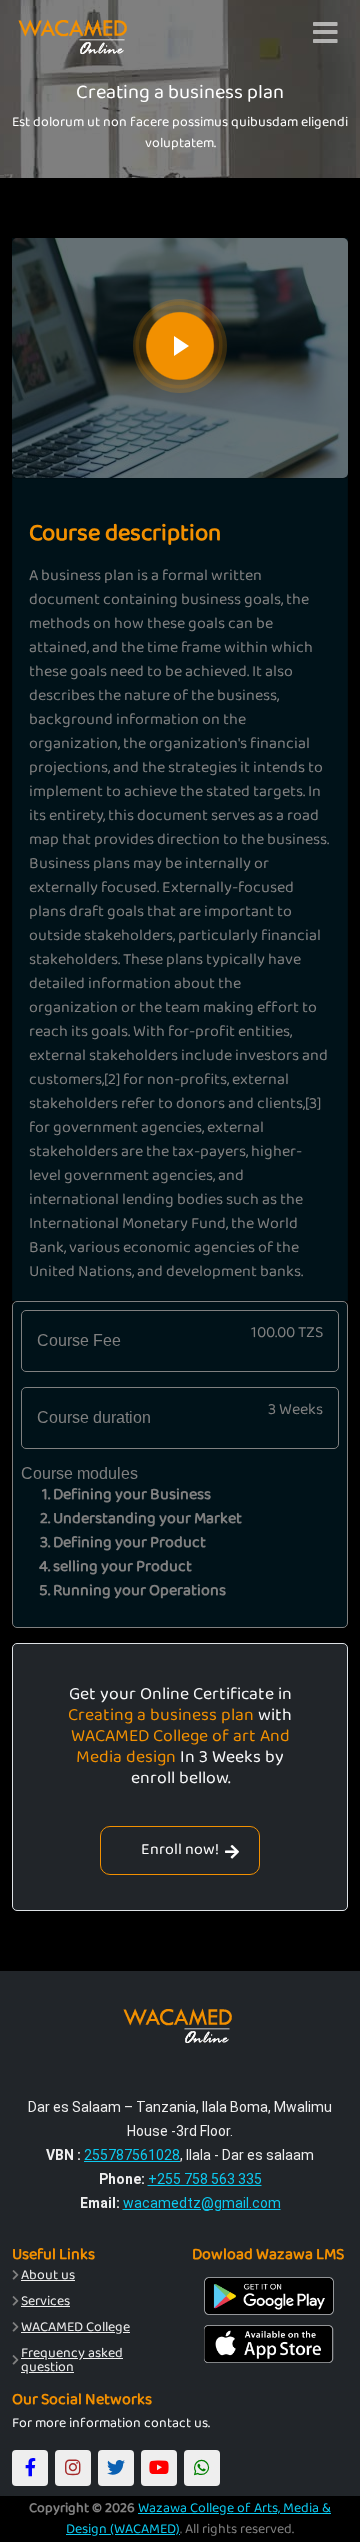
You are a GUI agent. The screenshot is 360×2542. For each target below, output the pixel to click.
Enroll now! (180, 1849)
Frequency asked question (72, 2360)
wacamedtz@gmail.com (202, 2203)
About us (48, 2275)
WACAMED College (75, 2327)
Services (45, 2301)
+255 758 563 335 (205, 2179)
